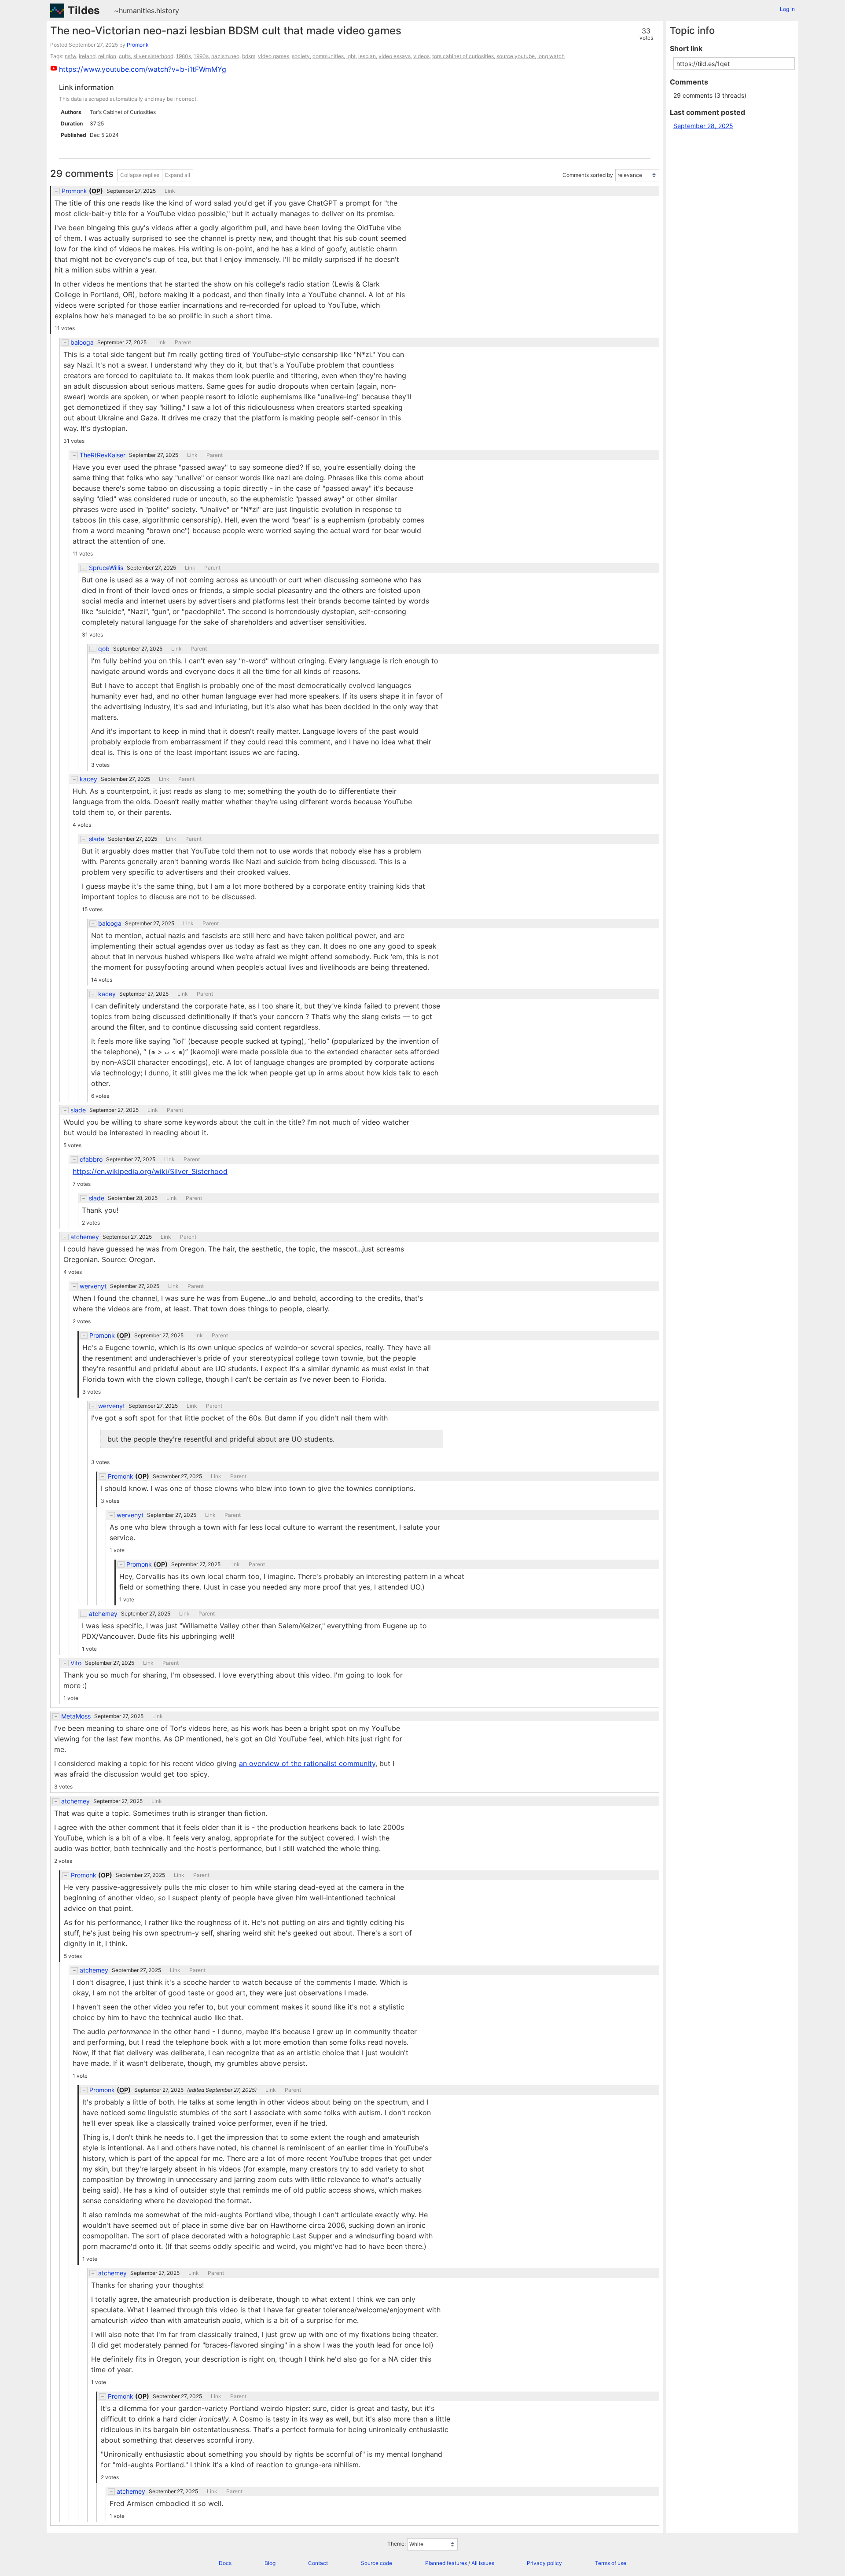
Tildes (84, 10)
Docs (225, 2563)
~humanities (134, 11)
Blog (270, 2563)
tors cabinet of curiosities (463, 56)
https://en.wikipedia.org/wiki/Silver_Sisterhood (150, 1171)
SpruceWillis (106, 568)
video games (274, 56)
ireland (87, 56)
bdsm (249, 56)
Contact (318, 2563)
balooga (82, 342)
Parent (183, 342)
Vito (76, 1663)
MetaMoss (76, 1716)
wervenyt (93, 1286)
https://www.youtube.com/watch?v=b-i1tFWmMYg (143, 69)
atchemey (85, 1237)
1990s (201, 56)
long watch (551, 56)
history (168, 11)
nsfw (70, 56)
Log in (787, 9)
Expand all (178, 175)
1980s (184, 56)
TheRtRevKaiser (103, 455)
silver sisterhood (153, 56)
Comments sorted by (588, 175)
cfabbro (91, 1159)
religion (107, 56)
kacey (88, 779)
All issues (483, 2563)
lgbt (351, 56)
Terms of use (611, 2563)
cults (125, 56)
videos (421, 56)
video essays (395, 56)
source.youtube (516, 56)
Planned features (446, 2563)
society (301, 56)
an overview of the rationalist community (307, 1763)
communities (328, 56)
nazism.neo (225, 56)
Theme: (397, 2544)
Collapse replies (140, 175)
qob (104, 649)
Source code (377, 2563)
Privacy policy (544, 2563)
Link (170, 191)
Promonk (138, 45)
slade (97, 839)
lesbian (367, 56)
